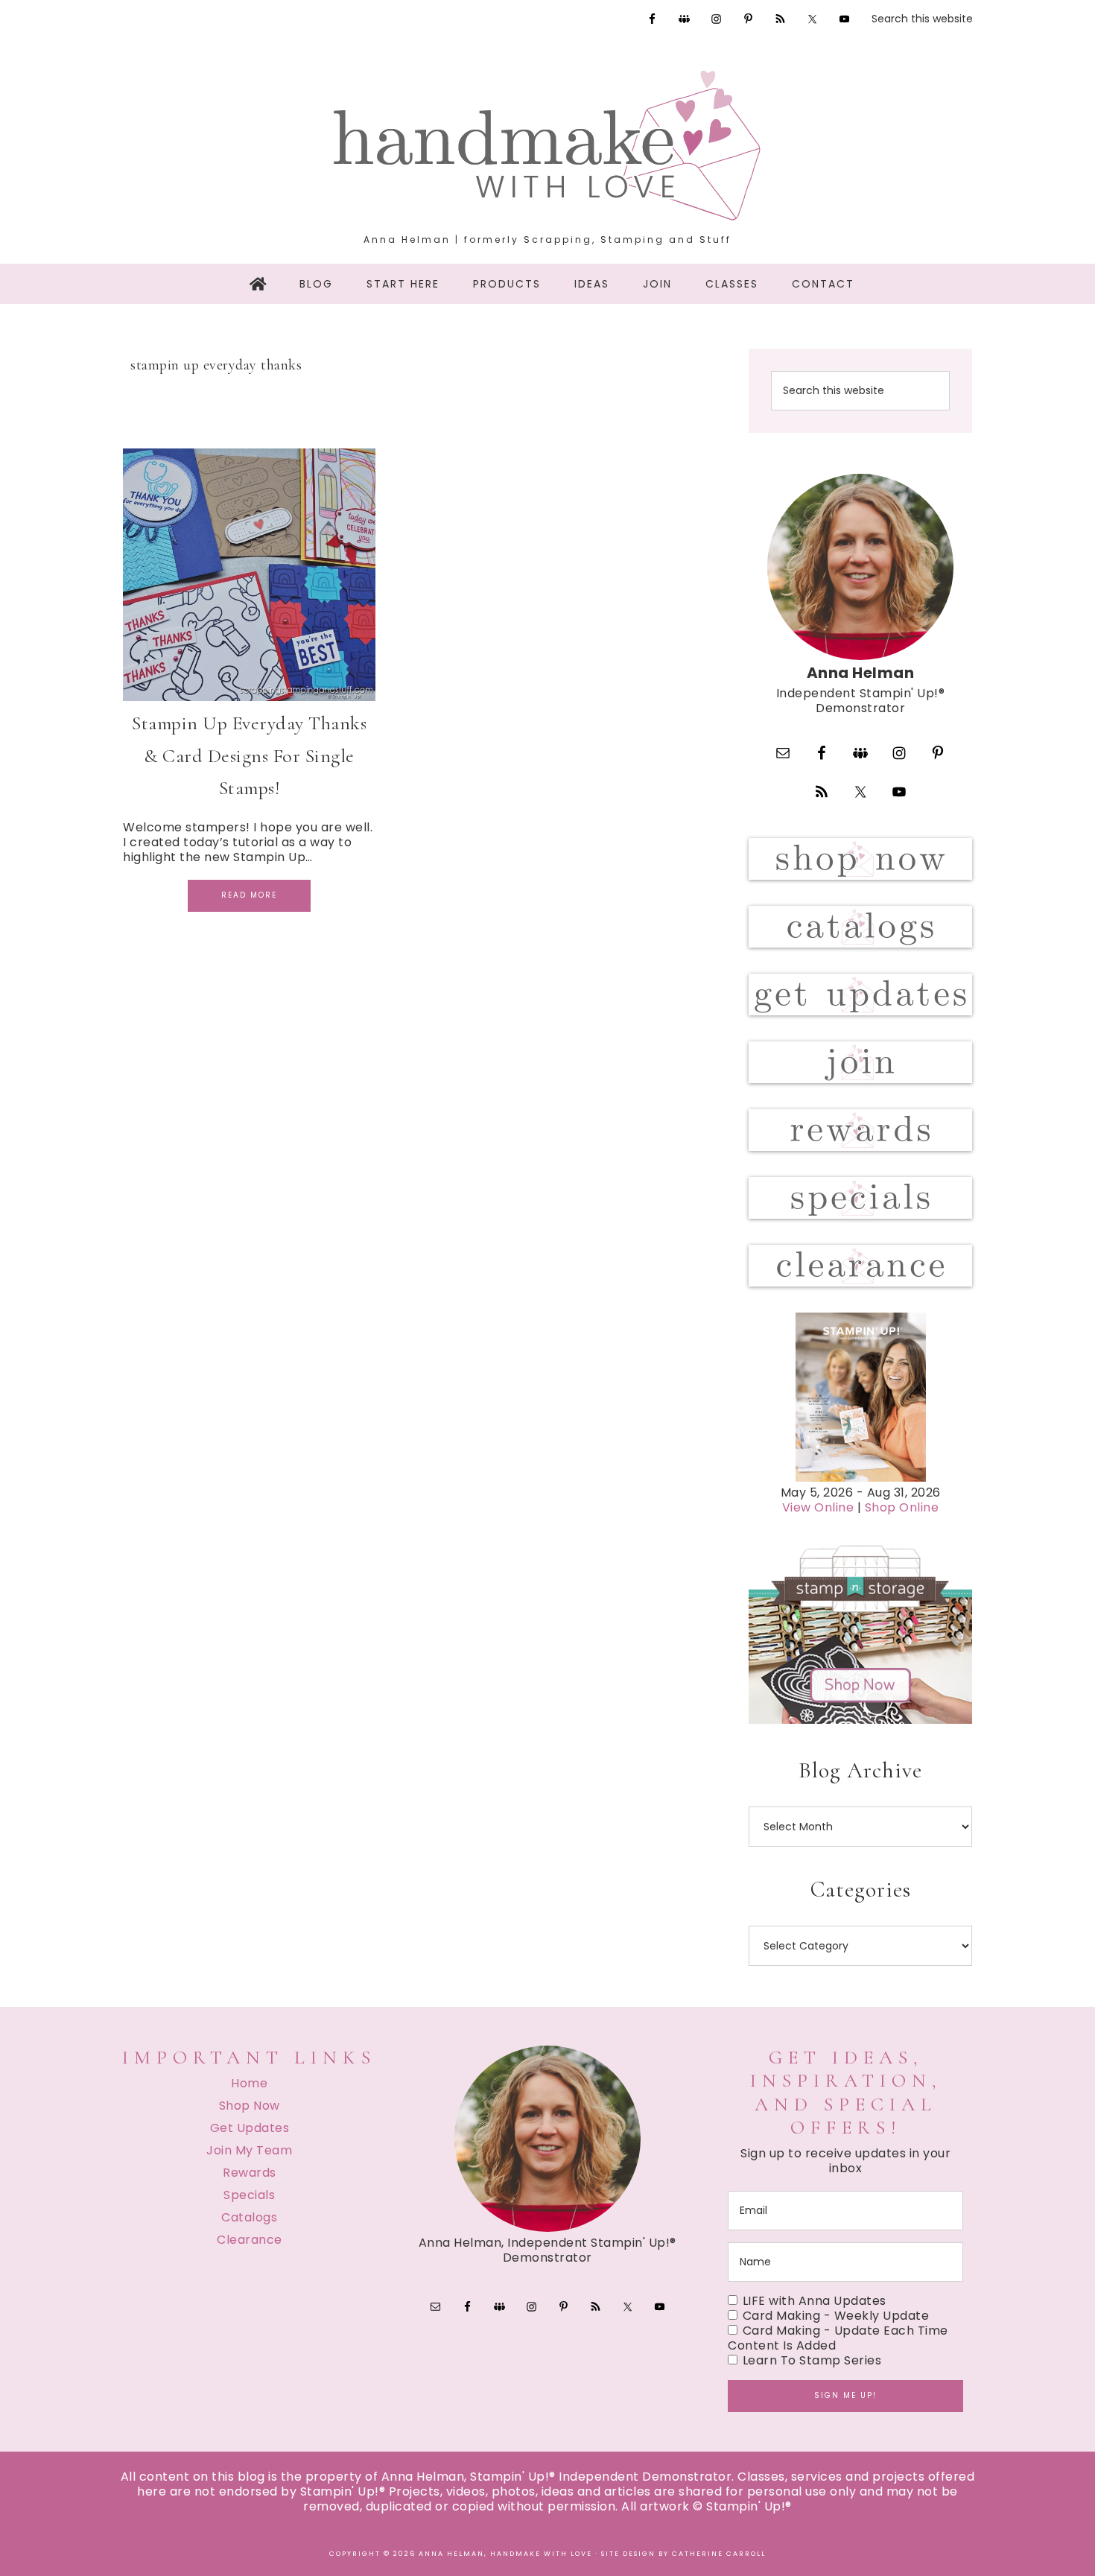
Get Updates (250, 2128)
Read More (249, 895)
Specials (249, 2195)
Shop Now (250, 2106)
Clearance (250, 2240)
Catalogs (249, 2217)
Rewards (250, 2173)
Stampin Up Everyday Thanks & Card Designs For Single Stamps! (249, 755)
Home (249, 2083)
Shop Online (902, 1507)
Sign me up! (845, 2395)
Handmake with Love (547, 145)
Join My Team (249, 2150)
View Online (818, 1507)
